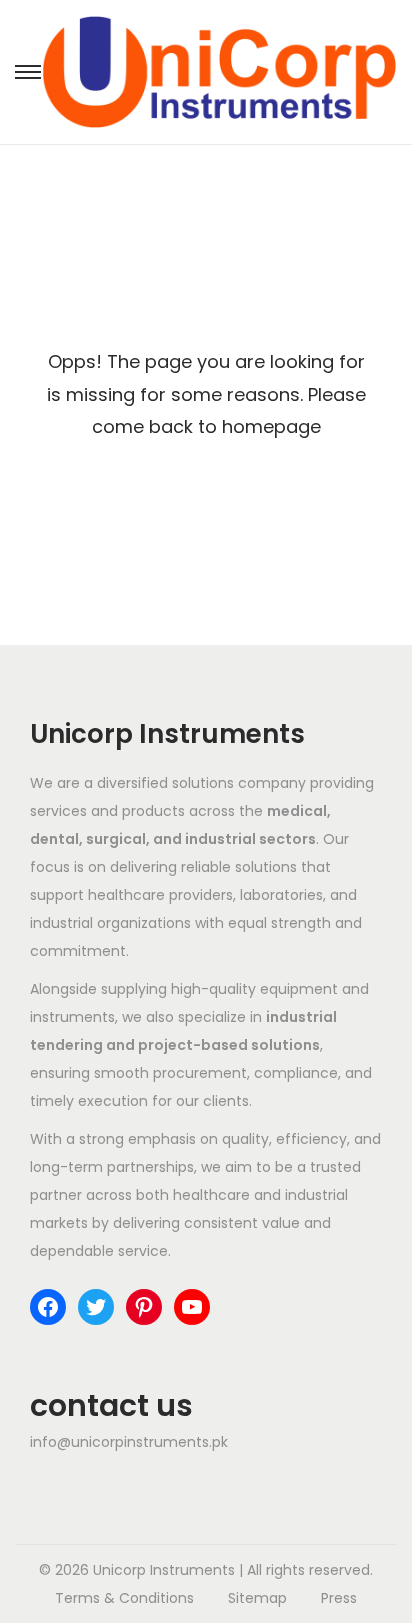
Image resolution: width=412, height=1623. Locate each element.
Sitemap (257, 1598)
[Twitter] (96, 1307)
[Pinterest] (144, 1307)
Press (339, 1598)
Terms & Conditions (124, 1598)
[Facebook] (48, 1307)
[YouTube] (192, 1307)
